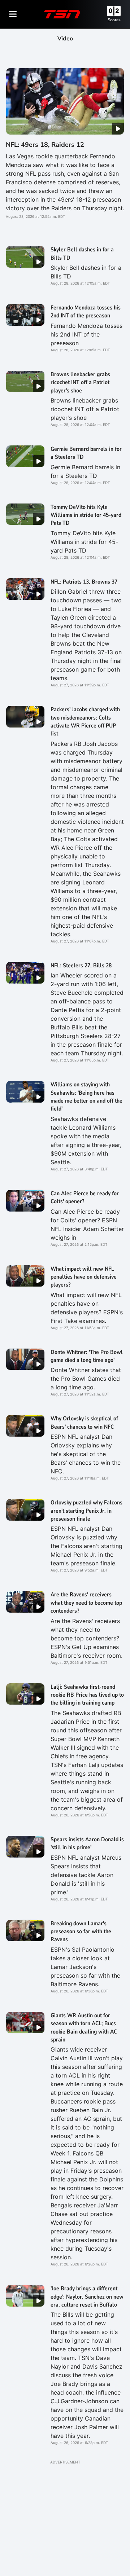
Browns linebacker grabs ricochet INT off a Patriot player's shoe (80, 383)
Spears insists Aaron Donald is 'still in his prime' (87, 1843)
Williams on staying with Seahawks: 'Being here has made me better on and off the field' (86, 1097)
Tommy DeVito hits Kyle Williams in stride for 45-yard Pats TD (86, 515)
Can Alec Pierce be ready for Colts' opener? (85, 1197)
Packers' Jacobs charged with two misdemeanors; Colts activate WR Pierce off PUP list (85, 722)
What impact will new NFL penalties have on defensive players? (84, 1277)
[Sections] (13, 14)
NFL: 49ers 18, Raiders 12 (45, 145)
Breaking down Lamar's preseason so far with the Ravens (81, 1932)
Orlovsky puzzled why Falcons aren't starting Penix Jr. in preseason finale (86, 1511)
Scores (114, 20)
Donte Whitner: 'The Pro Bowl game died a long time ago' (87, 1356)
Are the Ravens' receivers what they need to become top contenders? (86, 1603)
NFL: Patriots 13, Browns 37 (84, 582)
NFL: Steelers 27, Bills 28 (81, 966)
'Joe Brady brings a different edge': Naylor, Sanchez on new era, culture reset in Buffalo (87, 2297)
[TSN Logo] (62, 14)
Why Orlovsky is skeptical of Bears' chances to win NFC (84, 1423)
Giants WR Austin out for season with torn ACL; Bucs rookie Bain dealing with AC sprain (84, 2028)
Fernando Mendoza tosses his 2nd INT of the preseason (86, 312)
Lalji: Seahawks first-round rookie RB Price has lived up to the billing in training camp (87, 1695)
